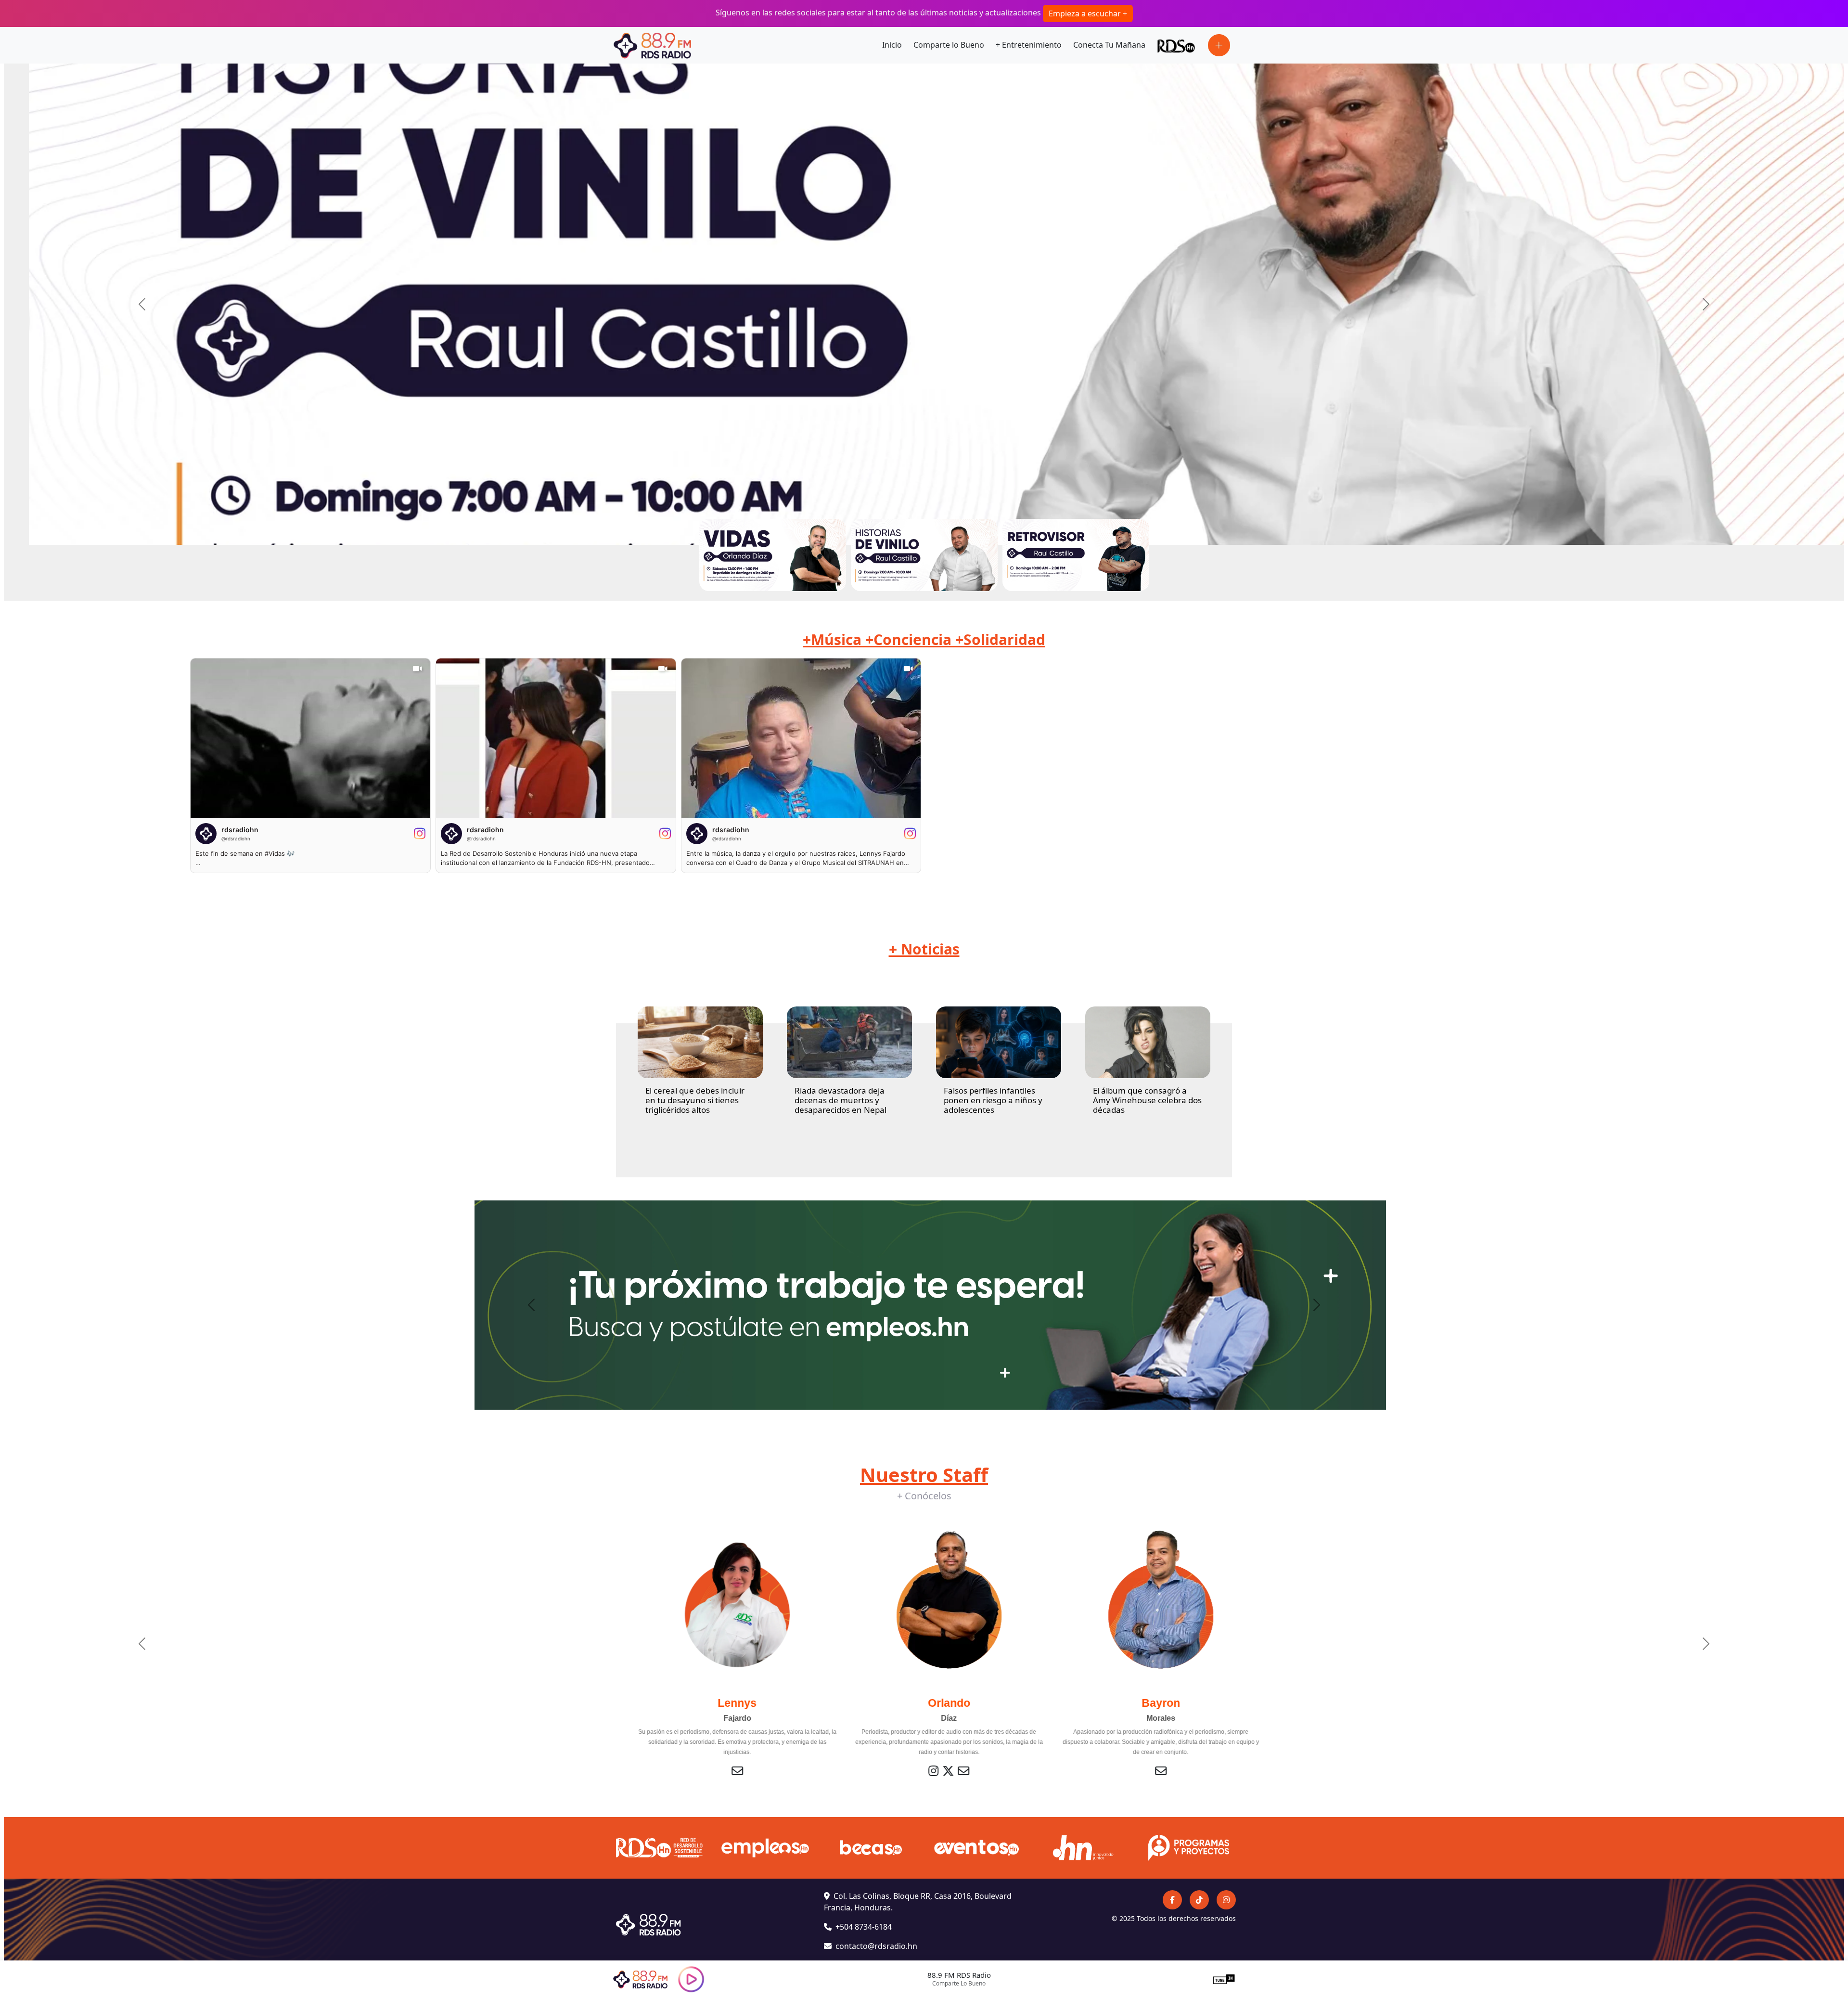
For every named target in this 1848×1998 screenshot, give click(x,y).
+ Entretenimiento (1029, 45)
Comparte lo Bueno (949, 45)
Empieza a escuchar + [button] (1088, 13)
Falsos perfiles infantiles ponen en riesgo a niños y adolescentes (993, 1100)
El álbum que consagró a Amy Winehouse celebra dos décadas (1147, 1100)
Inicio (892, 45)
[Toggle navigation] (1219, 45)
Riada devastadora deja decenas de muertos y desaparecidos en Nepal (841, 1100)
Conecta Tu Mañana (1109, 45)
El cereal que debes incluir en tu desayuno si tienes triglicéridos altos (695, 1100)
